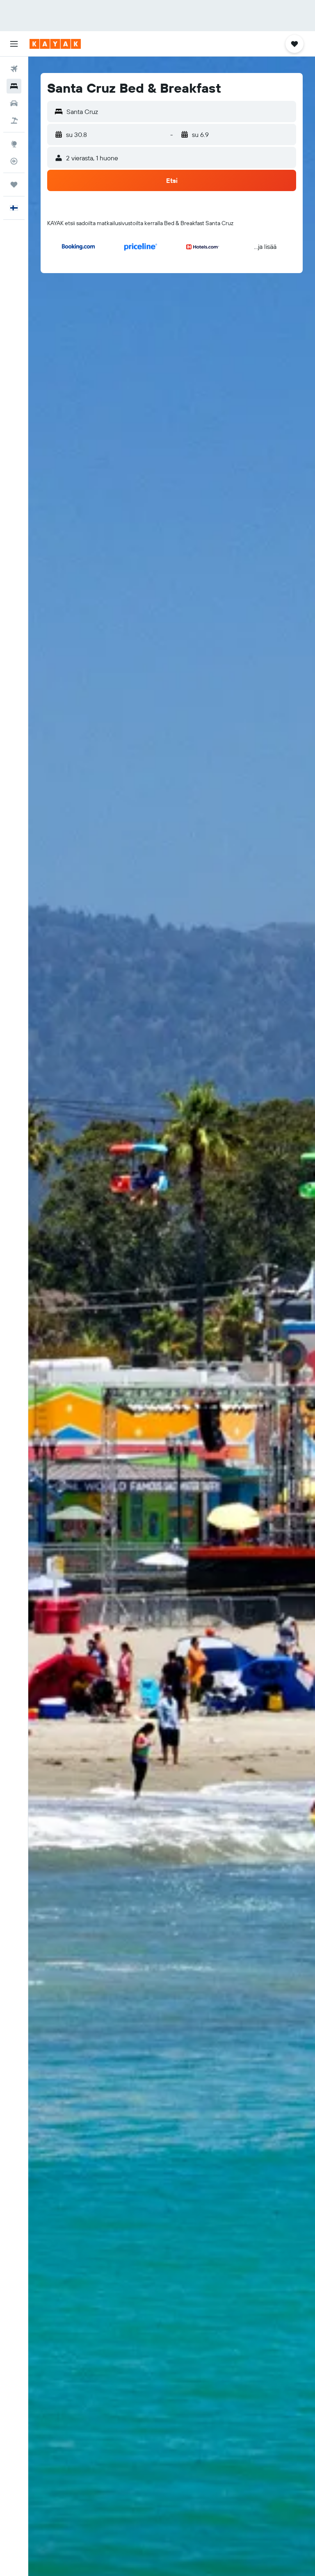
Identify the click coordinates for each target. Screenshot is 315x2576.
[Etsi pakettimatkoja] (14, 121)
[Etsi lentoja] (14, 69)
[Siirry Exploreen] (14, 144)
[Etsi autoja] (14, 103)
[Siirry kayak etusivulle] (55, 44)
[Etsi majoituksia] (14, 86)
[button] (14, 44)
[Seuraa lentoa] (14, 161)
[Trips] (14, 185)
